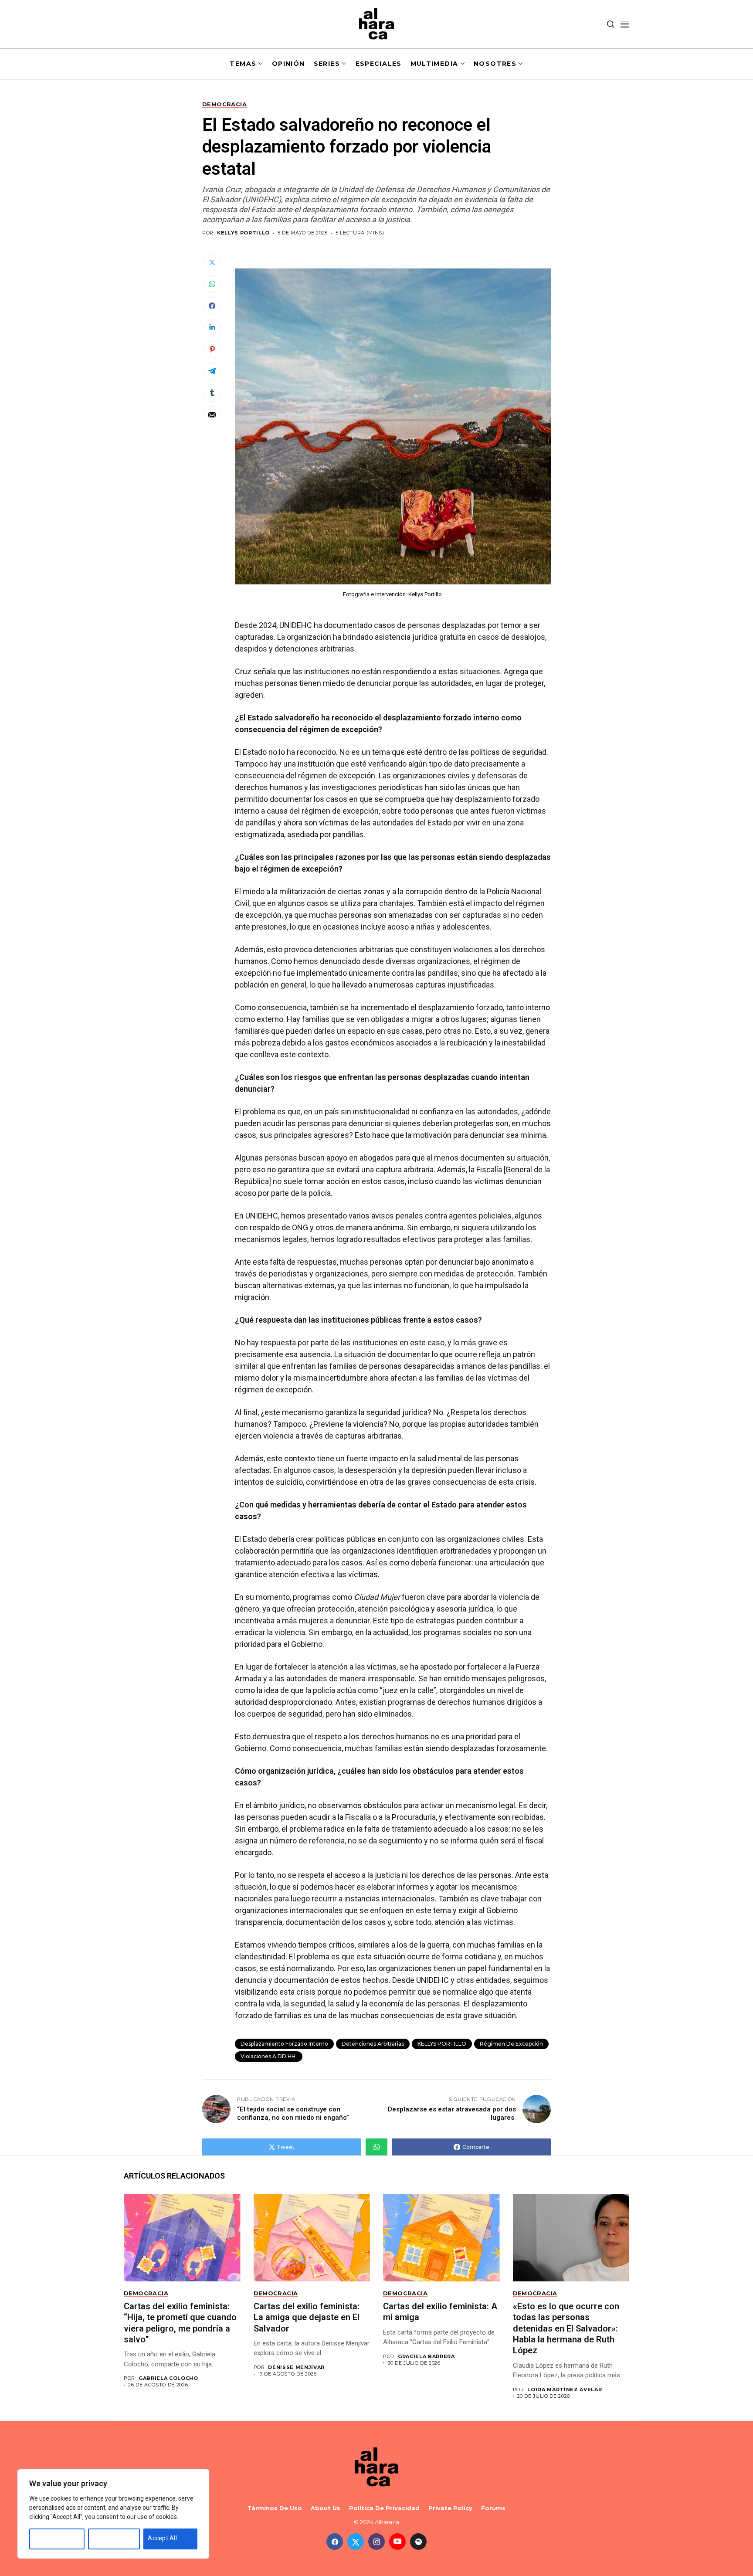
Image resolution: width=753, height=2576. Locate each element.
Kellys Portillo (243, 233)
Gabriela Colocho (168, 2378)
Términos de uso (275, 2508)
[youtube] (397, 2542)
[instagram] (376, 2542)
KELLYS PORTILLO (442, 2044)
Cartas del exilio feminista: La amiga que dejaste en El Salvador (307, 2317)
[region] (113, 2514)
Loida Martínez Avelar (565, 2390)
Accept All (162, 2538)
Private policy (450, 2508)
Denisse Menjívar (296, 2367)
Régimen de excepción (511, 2044)
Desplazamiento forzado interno (284, 2044)
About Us (326, 2508)
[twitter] (356, 2542)
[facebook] (335, 2542)
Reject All (106, 2538)
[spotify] (418, 2542)
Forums (493, 2508)
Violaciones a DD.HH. (269, 2056)
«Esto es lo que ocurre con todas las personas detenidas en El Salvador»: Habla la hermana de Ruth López (566, 2328)
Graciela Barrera (426, 2357)
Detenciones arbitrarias (373, 2044)
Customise (49, 2538)
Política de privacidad (384, 2508)
